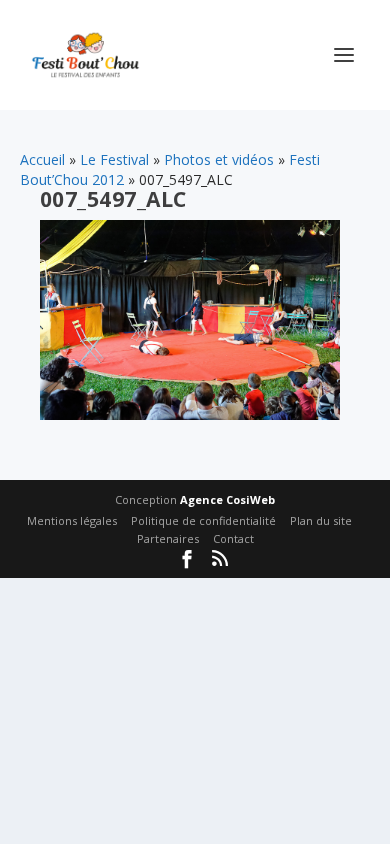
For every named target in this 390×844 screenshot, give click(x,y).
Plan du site (321, 520)
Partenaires (168, 538)
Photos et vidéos (219, 159)
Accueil (42, 159)
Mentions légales (72, 520)
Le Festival (114, 159)
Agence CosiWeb (227, 499)
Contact (233, 538)
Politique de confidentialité (203, 520)
